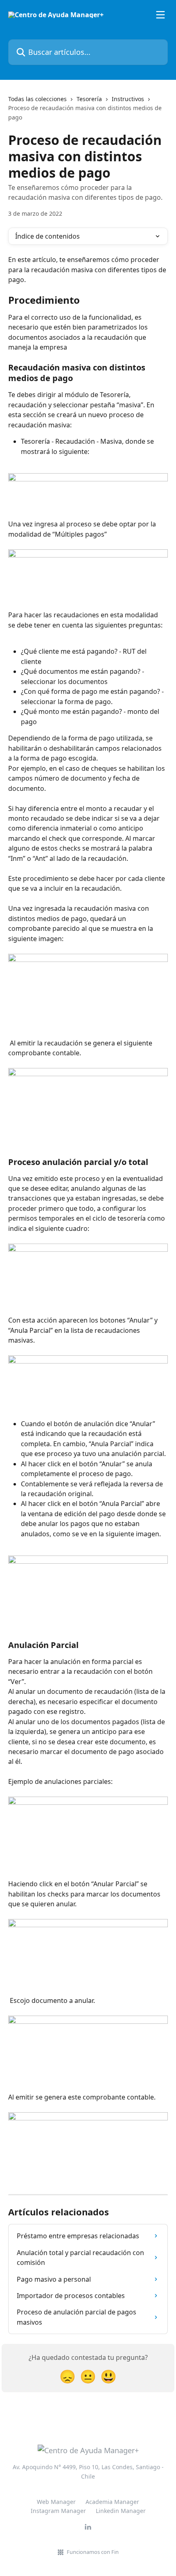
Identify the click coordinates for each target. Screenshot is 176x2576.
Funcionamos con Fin (93, 2552)
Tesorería (89, 99)
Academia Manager (112, 2502)
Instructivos (128, 99)
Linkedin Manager (121, 2511)
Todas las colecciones (37, 99)
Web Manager (56, 2502)
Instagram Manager (58, 2511)
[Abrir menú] (160, 15)
